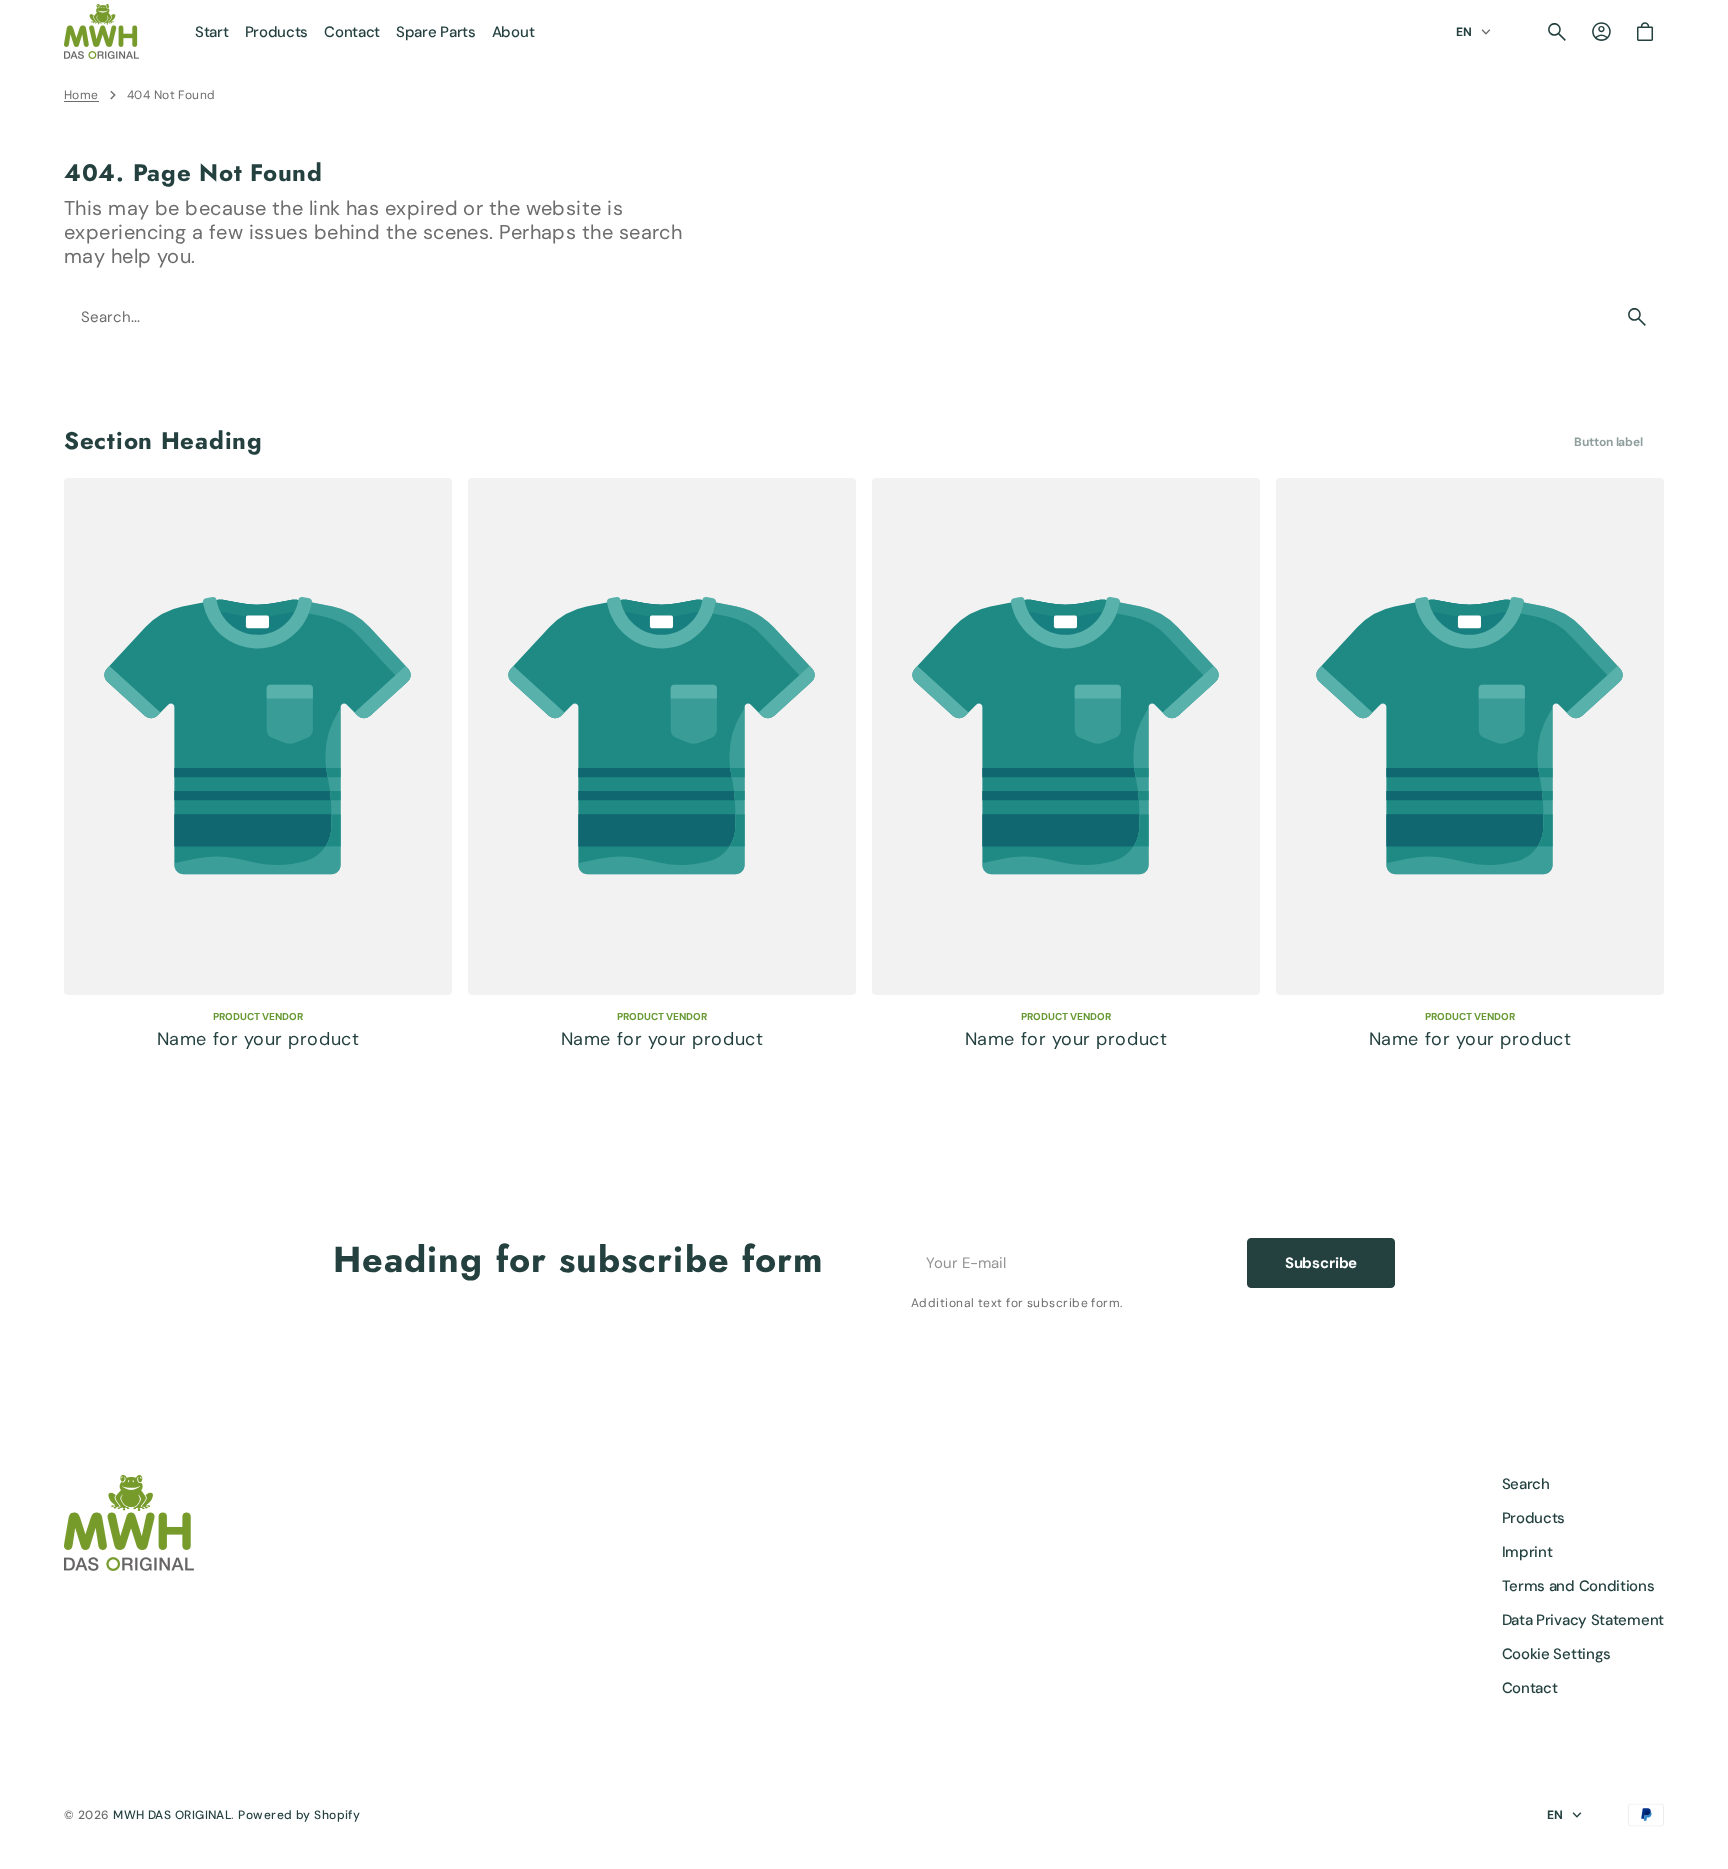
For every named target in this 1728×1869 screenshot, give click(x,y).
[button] (1557, 32)
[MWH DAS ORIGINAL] (101, 31)
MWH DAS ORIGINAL (172, 1815)
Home (81, 95)
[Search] (1637, 317)
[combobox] (838, 316)
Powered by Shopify (299, 1815)
